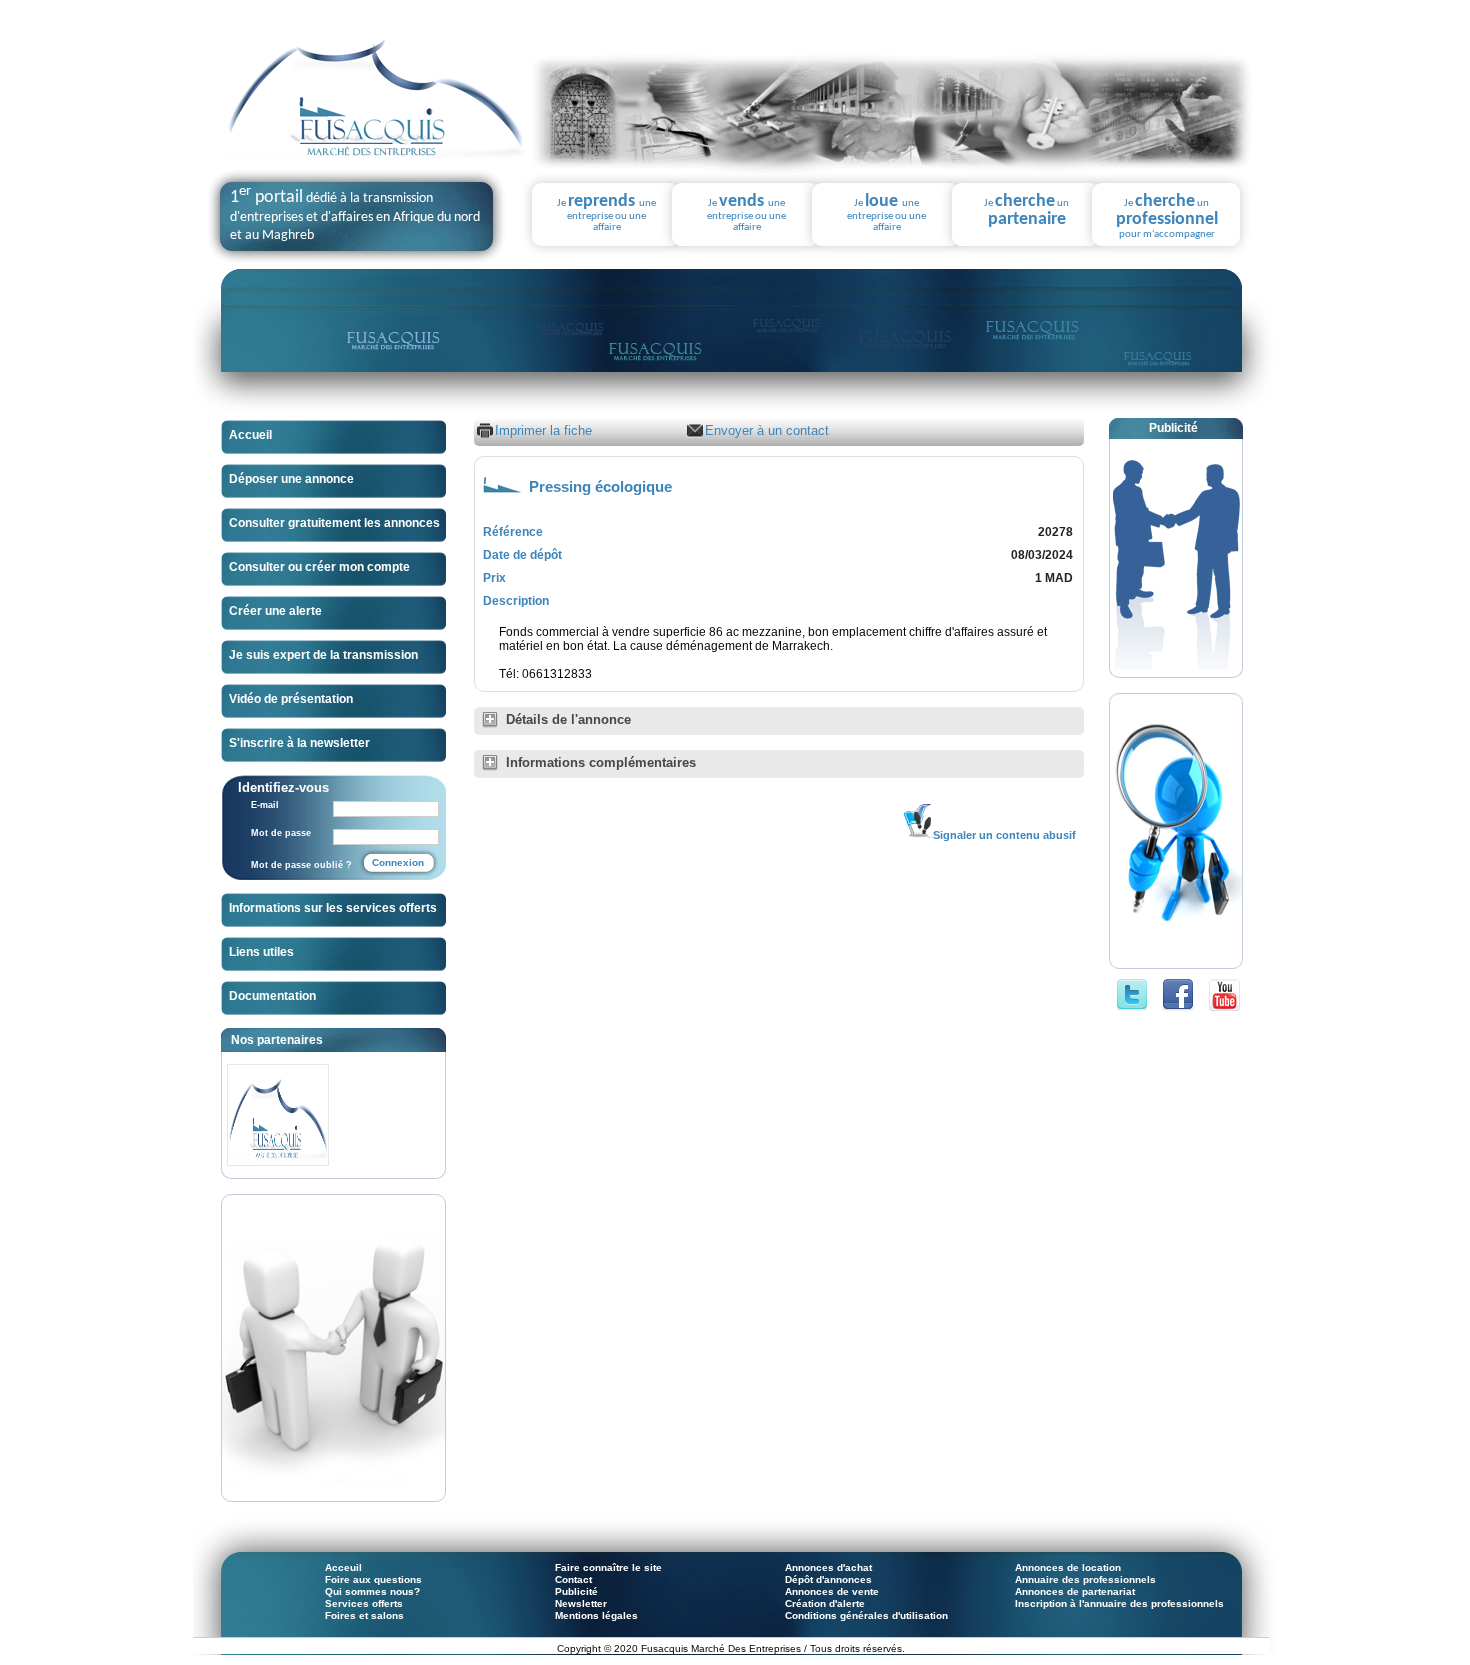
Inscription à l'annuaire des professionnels (1119, 1603)
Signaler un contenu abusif (1004, 835)
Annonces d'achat (828, 1567)
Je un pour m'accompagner (1167, 216)
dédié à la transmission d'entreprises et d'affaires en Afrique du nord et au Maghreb (355, 217)
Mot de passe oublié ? (301, 865)
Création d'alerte (825, 1603)
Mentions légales (596, 1615)
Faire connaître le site (608, 1567)
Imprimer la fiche (543, 430)
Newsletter (581, 1603)
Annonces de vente (832, 1591)
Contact (573, 1579)
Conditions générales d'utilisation (866, 1615)
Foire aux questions (373, 1579)
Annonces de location (1068, 1567)
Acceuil (343, 1567)
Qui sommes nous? (372, 1591)
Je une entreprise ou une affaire (606, 213)
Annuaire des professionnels (1085, 1579)
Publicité (576, 1591)
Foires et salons (364, 1615)
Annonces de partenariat (1075, 1591)
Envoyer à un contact (767, 430)
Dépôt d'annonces (828, 1579)
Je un (1026, 211)
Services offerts (364, 1603)
